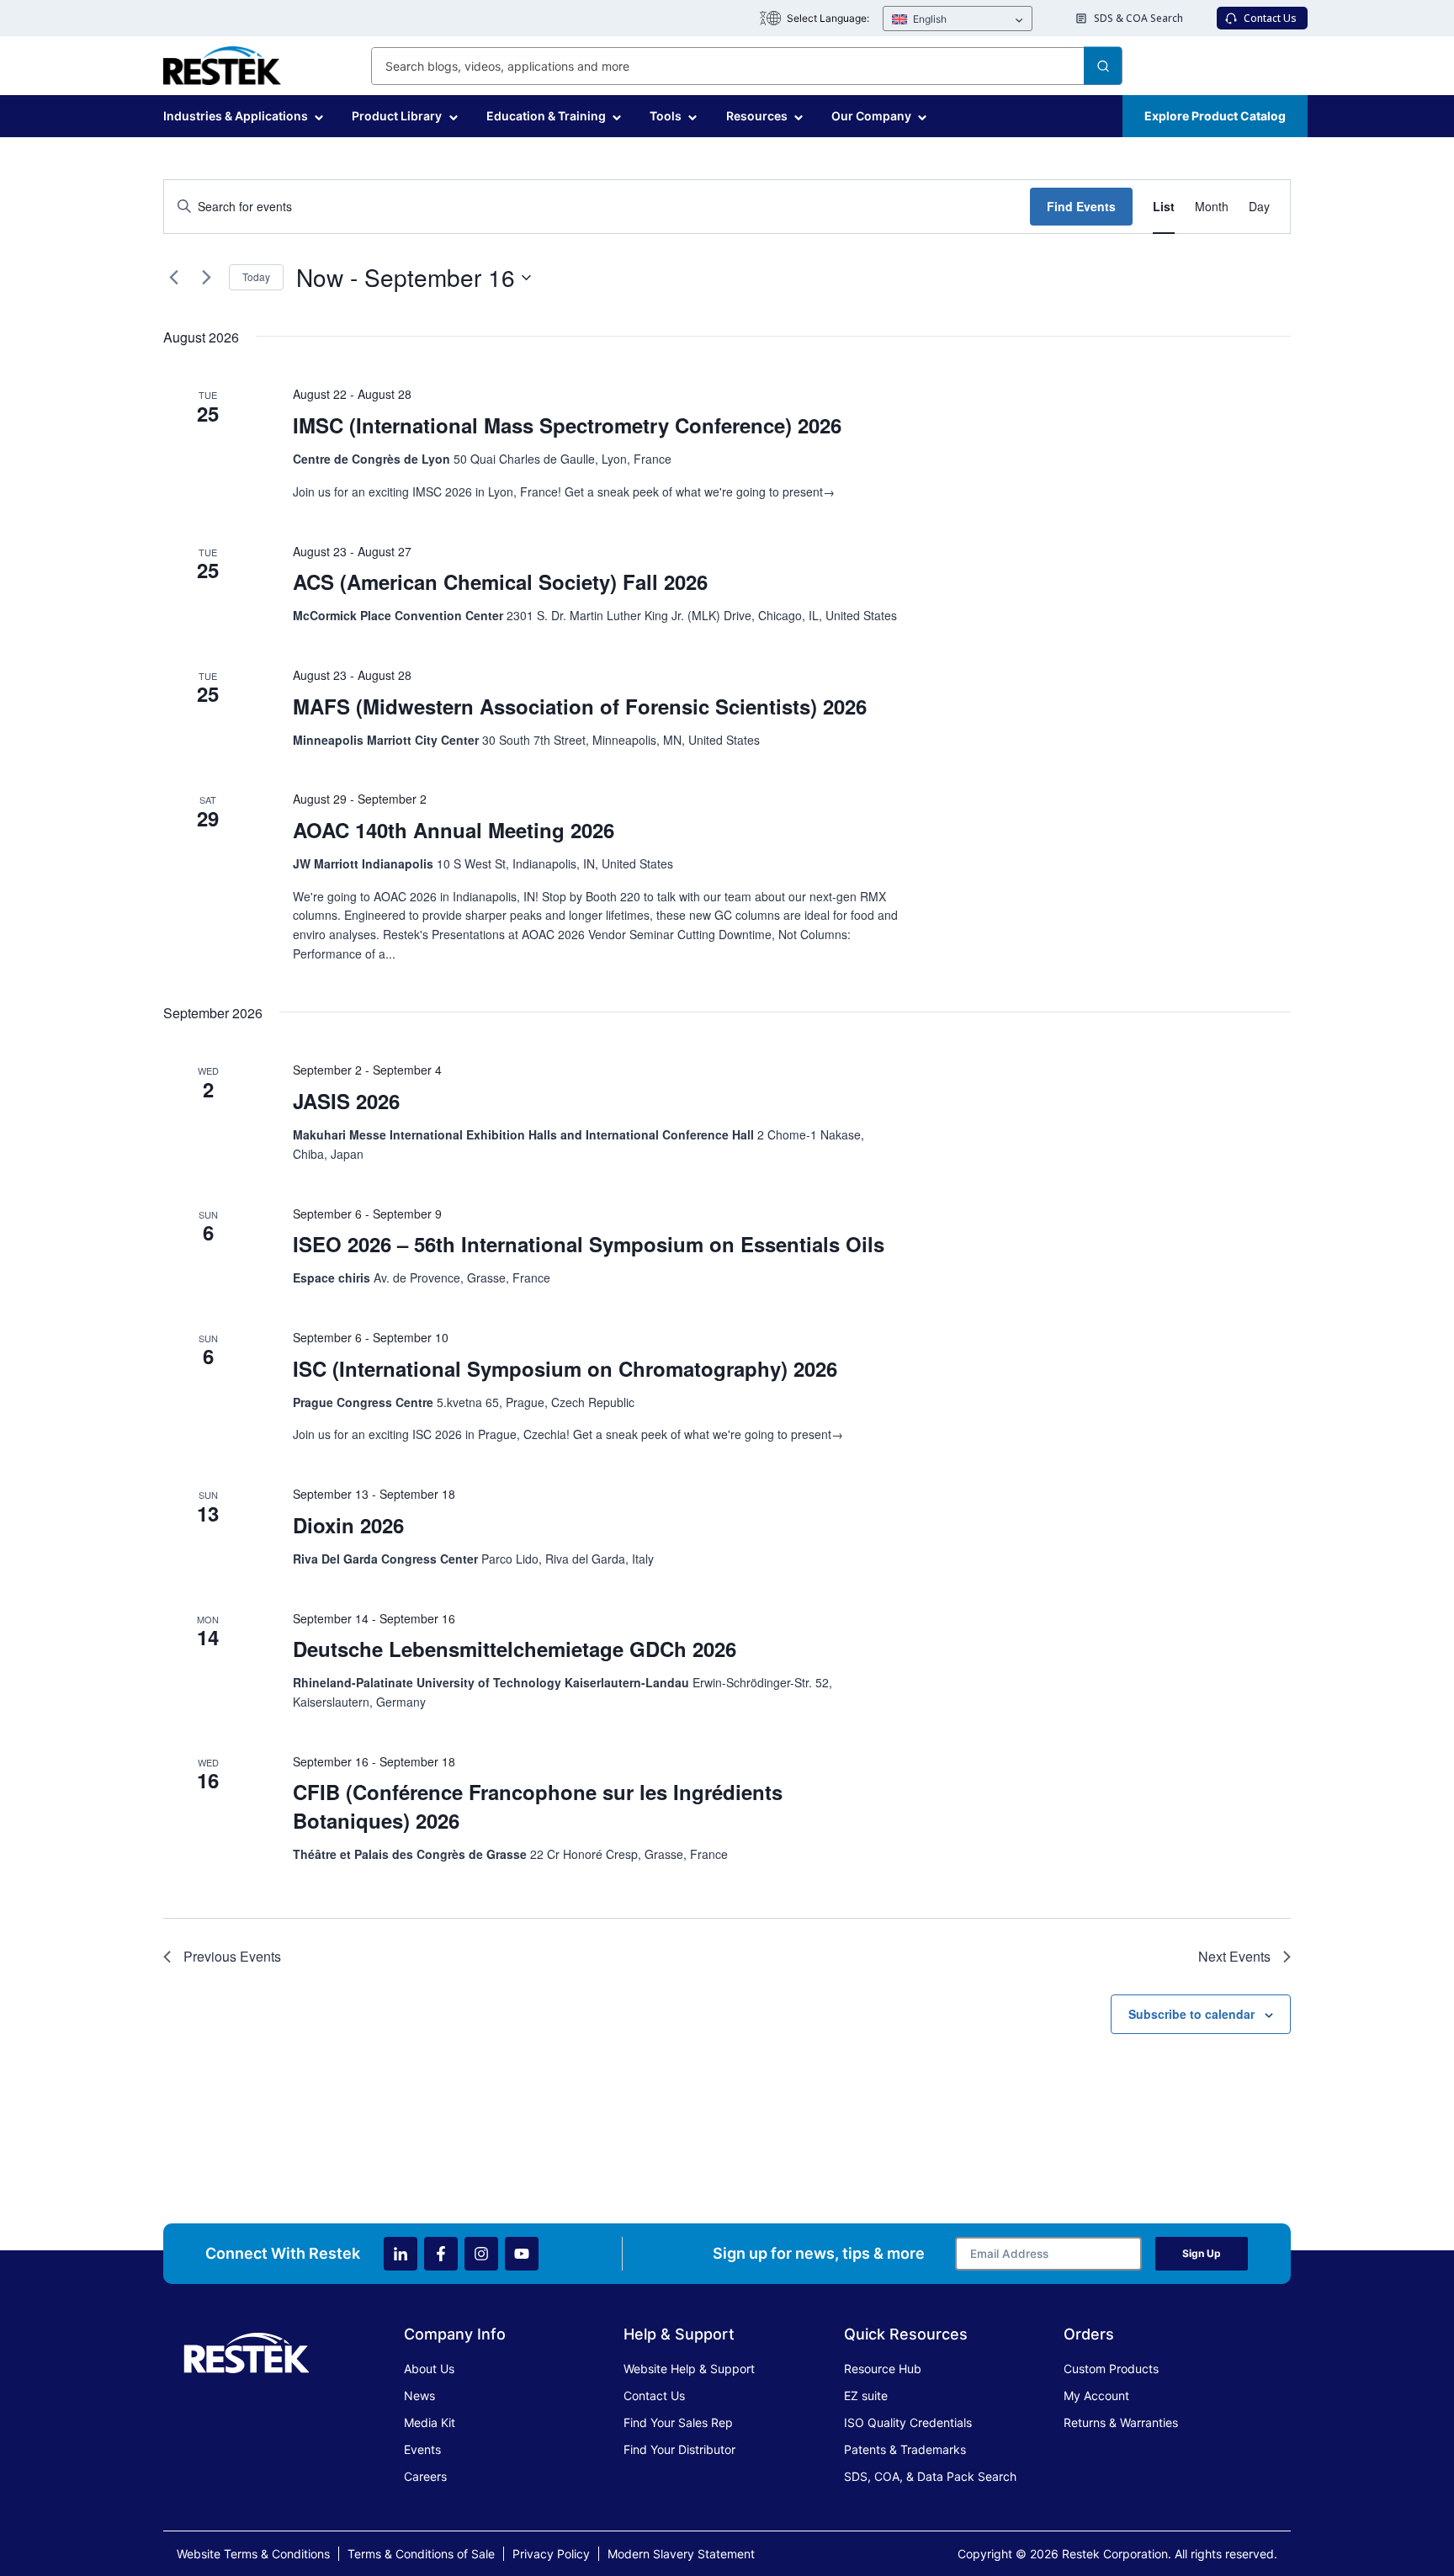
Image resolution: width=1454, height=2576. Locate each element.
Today (256, 276)
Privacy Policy (551, 2554)
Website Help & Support (689, 2369)
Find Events (1081, 206)
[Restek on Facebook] (441, 2254)
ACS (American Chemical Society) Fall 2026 (500, 582)
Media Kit (430, 2422)
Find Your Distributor (679, 2449)
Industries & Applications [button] (236, 116)
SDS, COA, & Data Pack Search (930, 2476)
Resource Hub (883, 2369)
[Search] (1103, 66)
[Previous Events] (173, 278)
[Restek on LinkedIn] (401, 2254)
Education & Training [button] (546, 116)
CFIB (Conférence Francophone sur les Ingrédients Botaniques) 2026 (538, 1806)
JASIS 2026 (346, 1101)
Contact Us (654, 2395)
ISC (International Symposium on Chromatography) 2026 (565, 1368)
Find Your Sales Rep (678, 2422)
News (419, 2395)
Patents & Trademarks (905, 2449)
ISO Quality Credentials (908, 2422)
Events (422, 2449)
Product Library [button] (397, 116)
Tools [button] (666, 116)
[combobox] (747, 66)
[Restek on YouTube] (522, 2254)
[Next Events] (206, 278)
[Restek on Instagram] (481, 2254)
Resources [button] (757, 116)
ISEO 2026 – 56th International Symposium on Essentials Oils (589, 1244)
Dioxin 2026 (348, 1525)
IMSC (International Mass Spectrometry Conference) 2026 (567, 425)
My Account (1096, 2395)
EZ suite (866, 2395)
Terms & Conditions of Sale (421, 2554)
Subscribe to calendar (1191, 2014)
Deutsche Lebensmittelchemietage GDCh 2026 (515, 1649)
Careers (425, 2476)
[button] (958, 19)
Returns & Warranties (1121, 2422)
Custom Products (1111, 2369)
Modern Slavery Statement (681, 2554)
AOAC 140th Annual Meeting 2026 (454, 830)
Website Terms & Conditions (253, 2554)
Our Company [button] (871, 116)
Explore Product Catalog (1215, 116)
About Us (429, 2369)
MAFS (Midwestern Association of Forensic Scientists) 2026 (580, 706)
